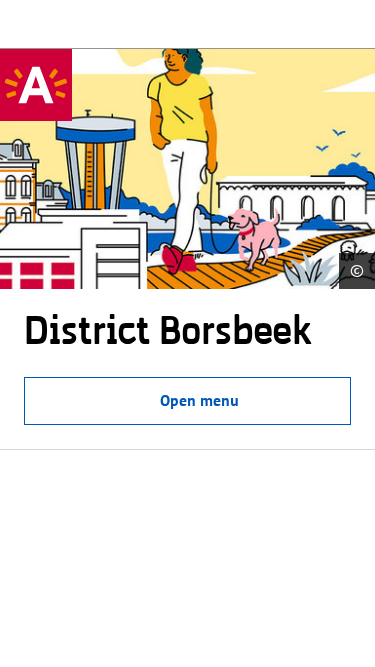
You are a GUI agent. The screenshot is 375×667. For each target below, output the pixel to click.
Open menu (199, 400)
